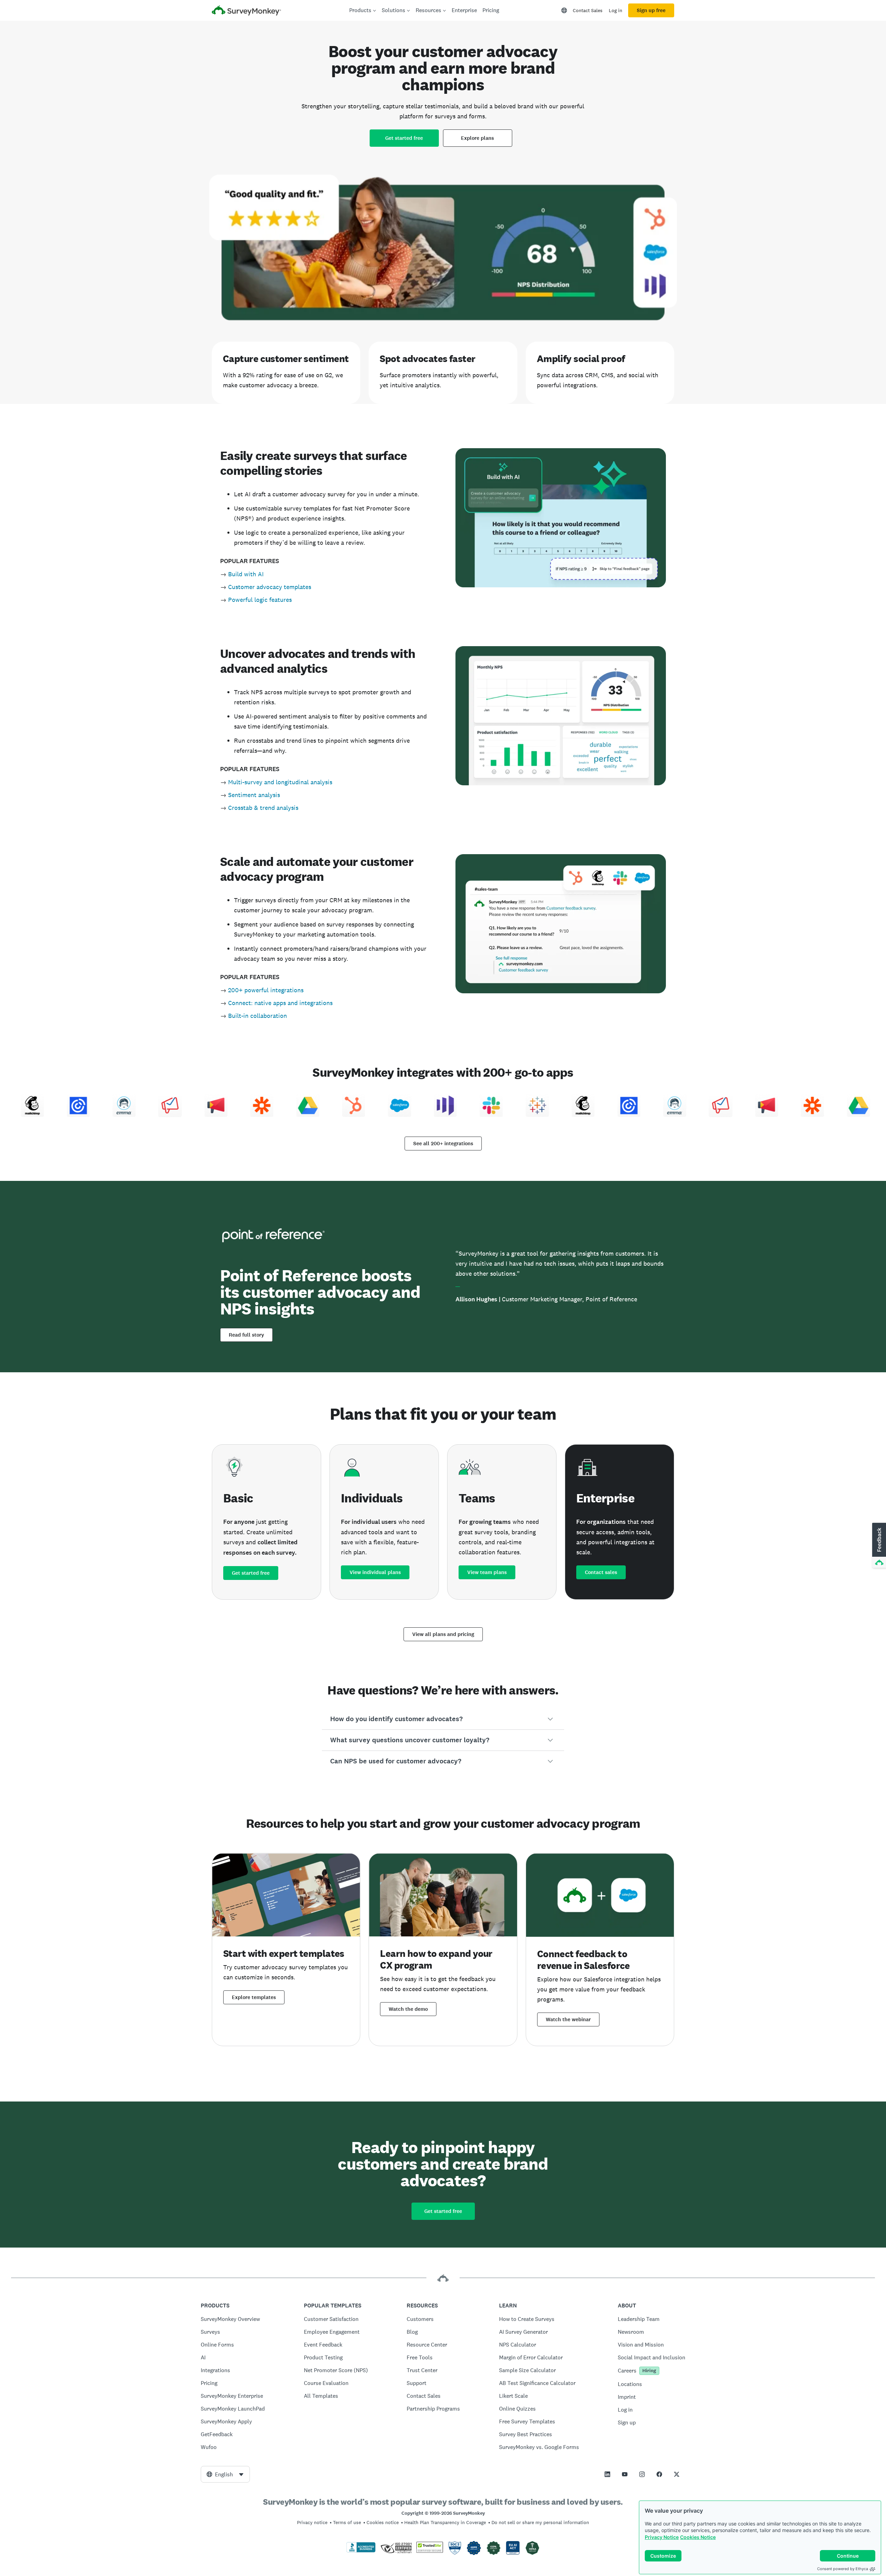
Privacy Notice (662, 2537)
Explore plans (477, 138)
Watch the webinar (568, 2019)
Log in (616, 10)
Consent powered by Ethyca (843, 2569)
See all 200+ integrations (443, 1144)
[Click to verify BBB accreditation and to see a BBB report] (361, 2551)
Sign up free (651, 10)
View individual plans (375, 1572)
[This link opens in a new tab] (607, 2474)
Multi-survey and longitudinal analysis (280, 782)
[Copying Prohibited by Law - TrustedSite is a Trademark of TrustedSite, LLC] (430, 2551)
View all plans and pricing (443, 1634)
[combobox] (225, 2474)
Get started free (404, 138)
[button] (443, 1719)
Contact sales (601, 1572)
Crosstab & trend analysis (263, 808)
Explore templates (254, 1997)
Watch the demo (408, 2009)
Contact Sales (588, 10)
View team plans (487, 1572)
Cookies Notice (698, 2537)
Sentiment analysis (254, 795)
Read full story (246, 1335)
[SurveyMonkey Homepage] (246, 11)
